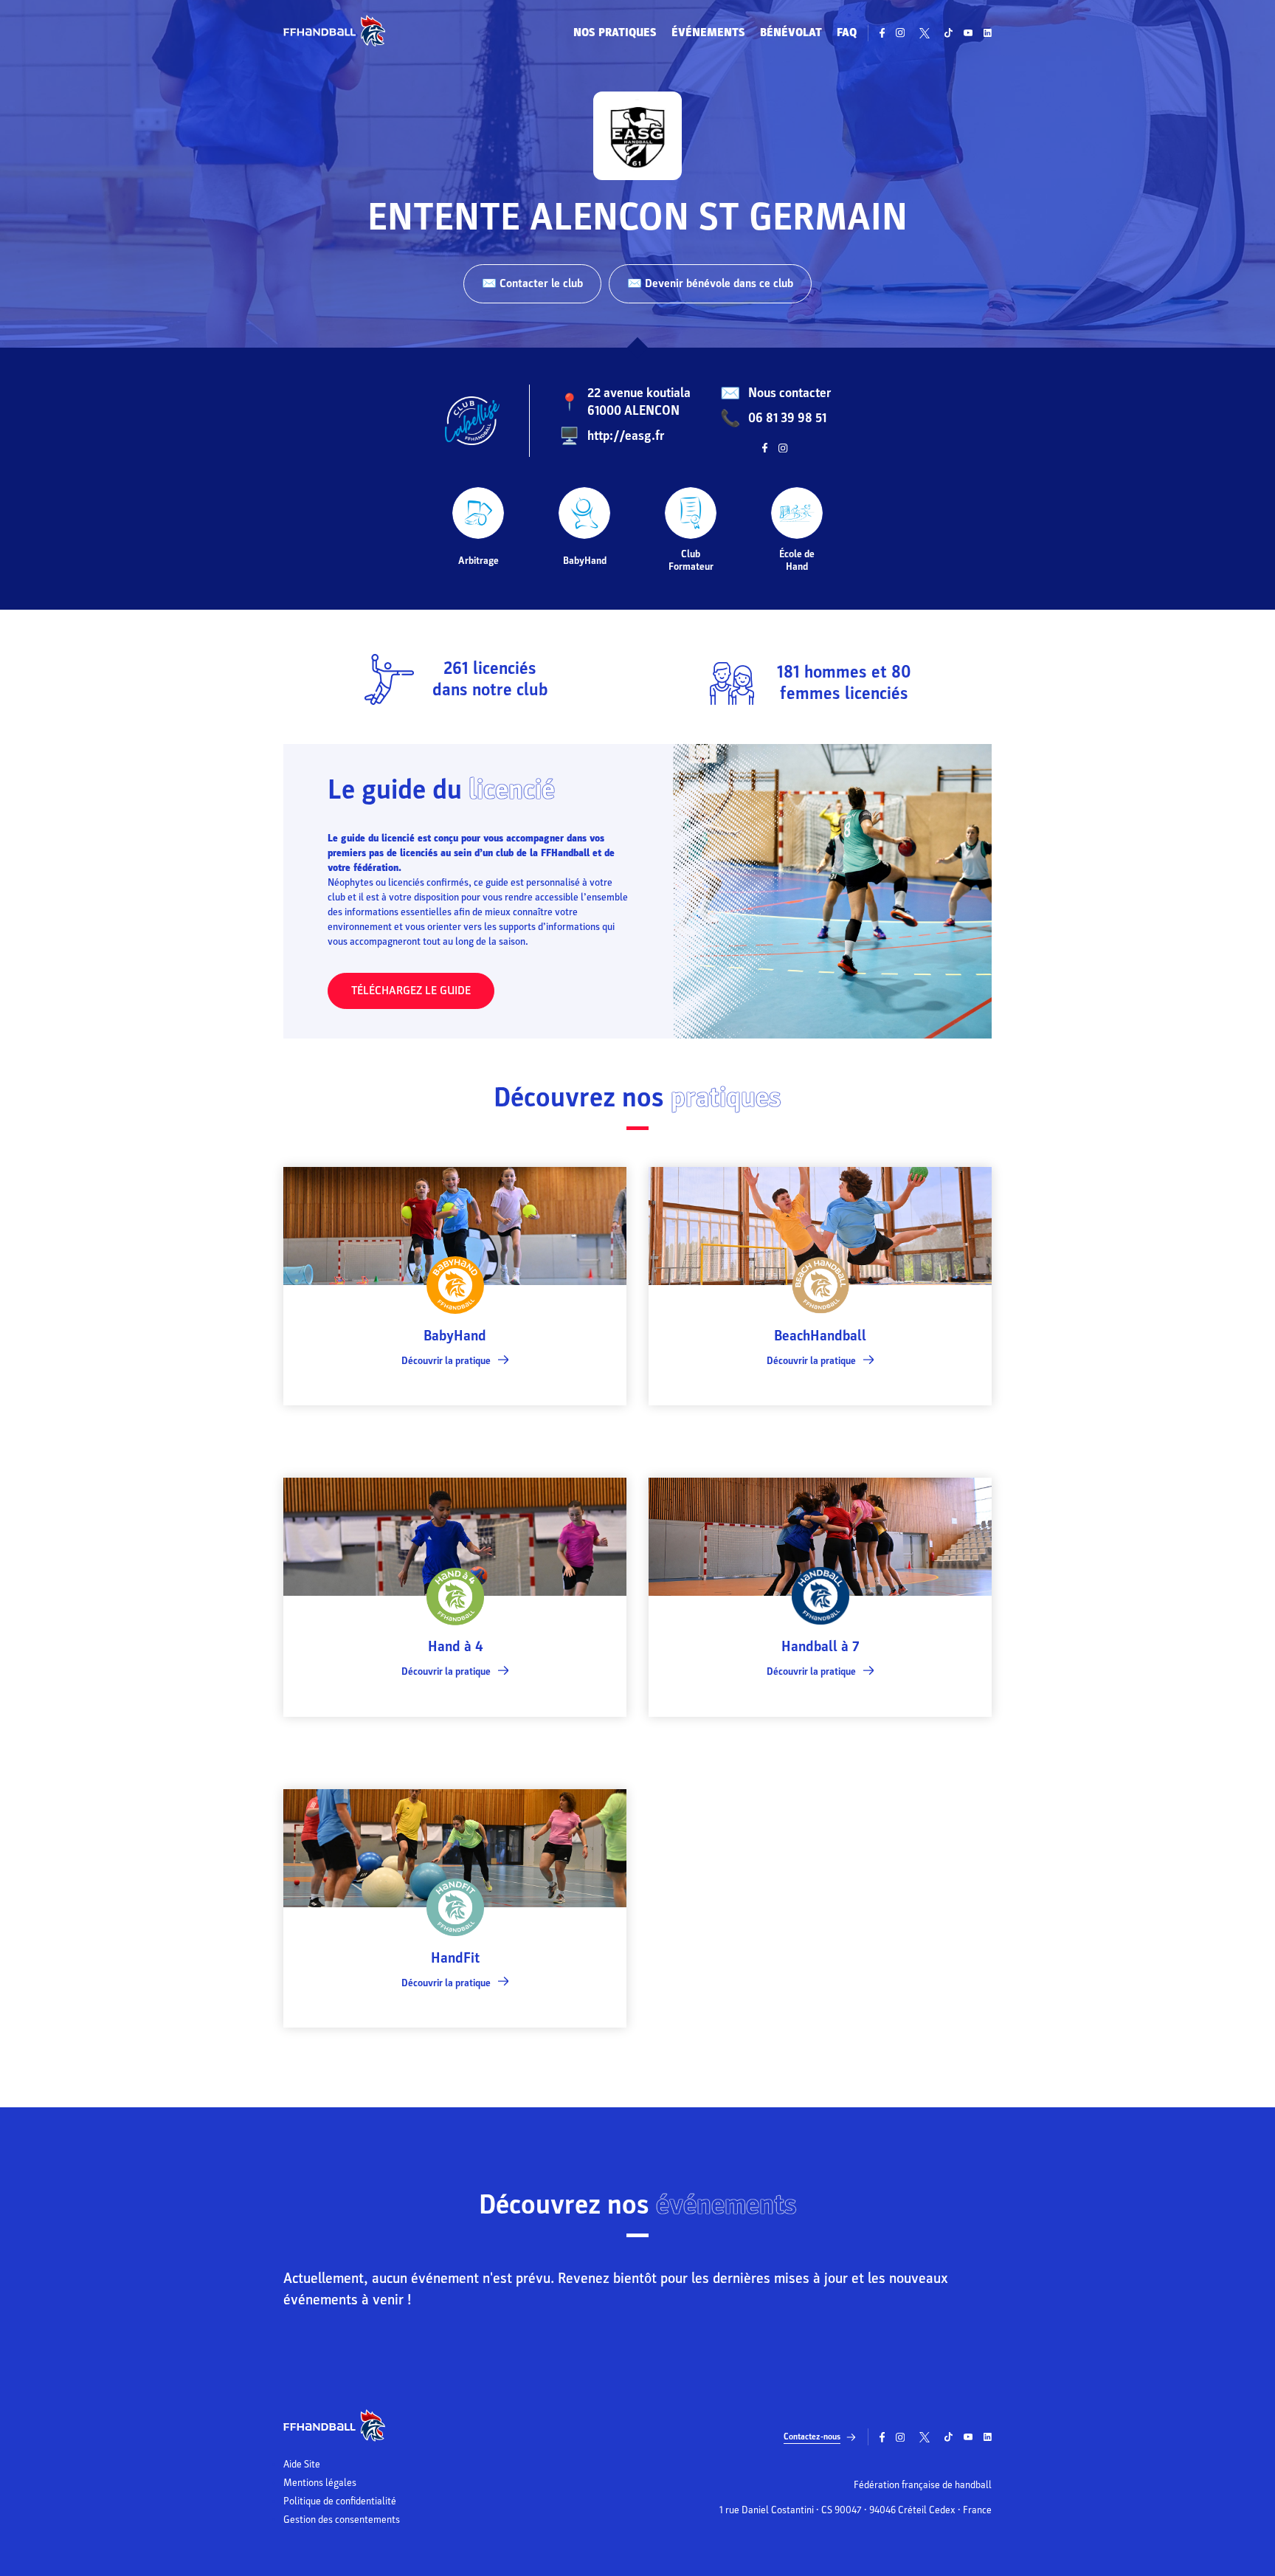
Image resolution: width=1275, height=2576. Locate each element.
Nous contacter (789, 393)
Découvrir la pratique (446, 1361)
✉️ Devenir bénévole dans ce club (710, 283)
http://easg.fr (626, 436)
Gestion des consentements (342, 2520)
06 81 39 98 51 (787, 418)
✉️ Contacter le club (532, 283)
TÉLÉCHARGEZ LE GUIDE (411, 991)
